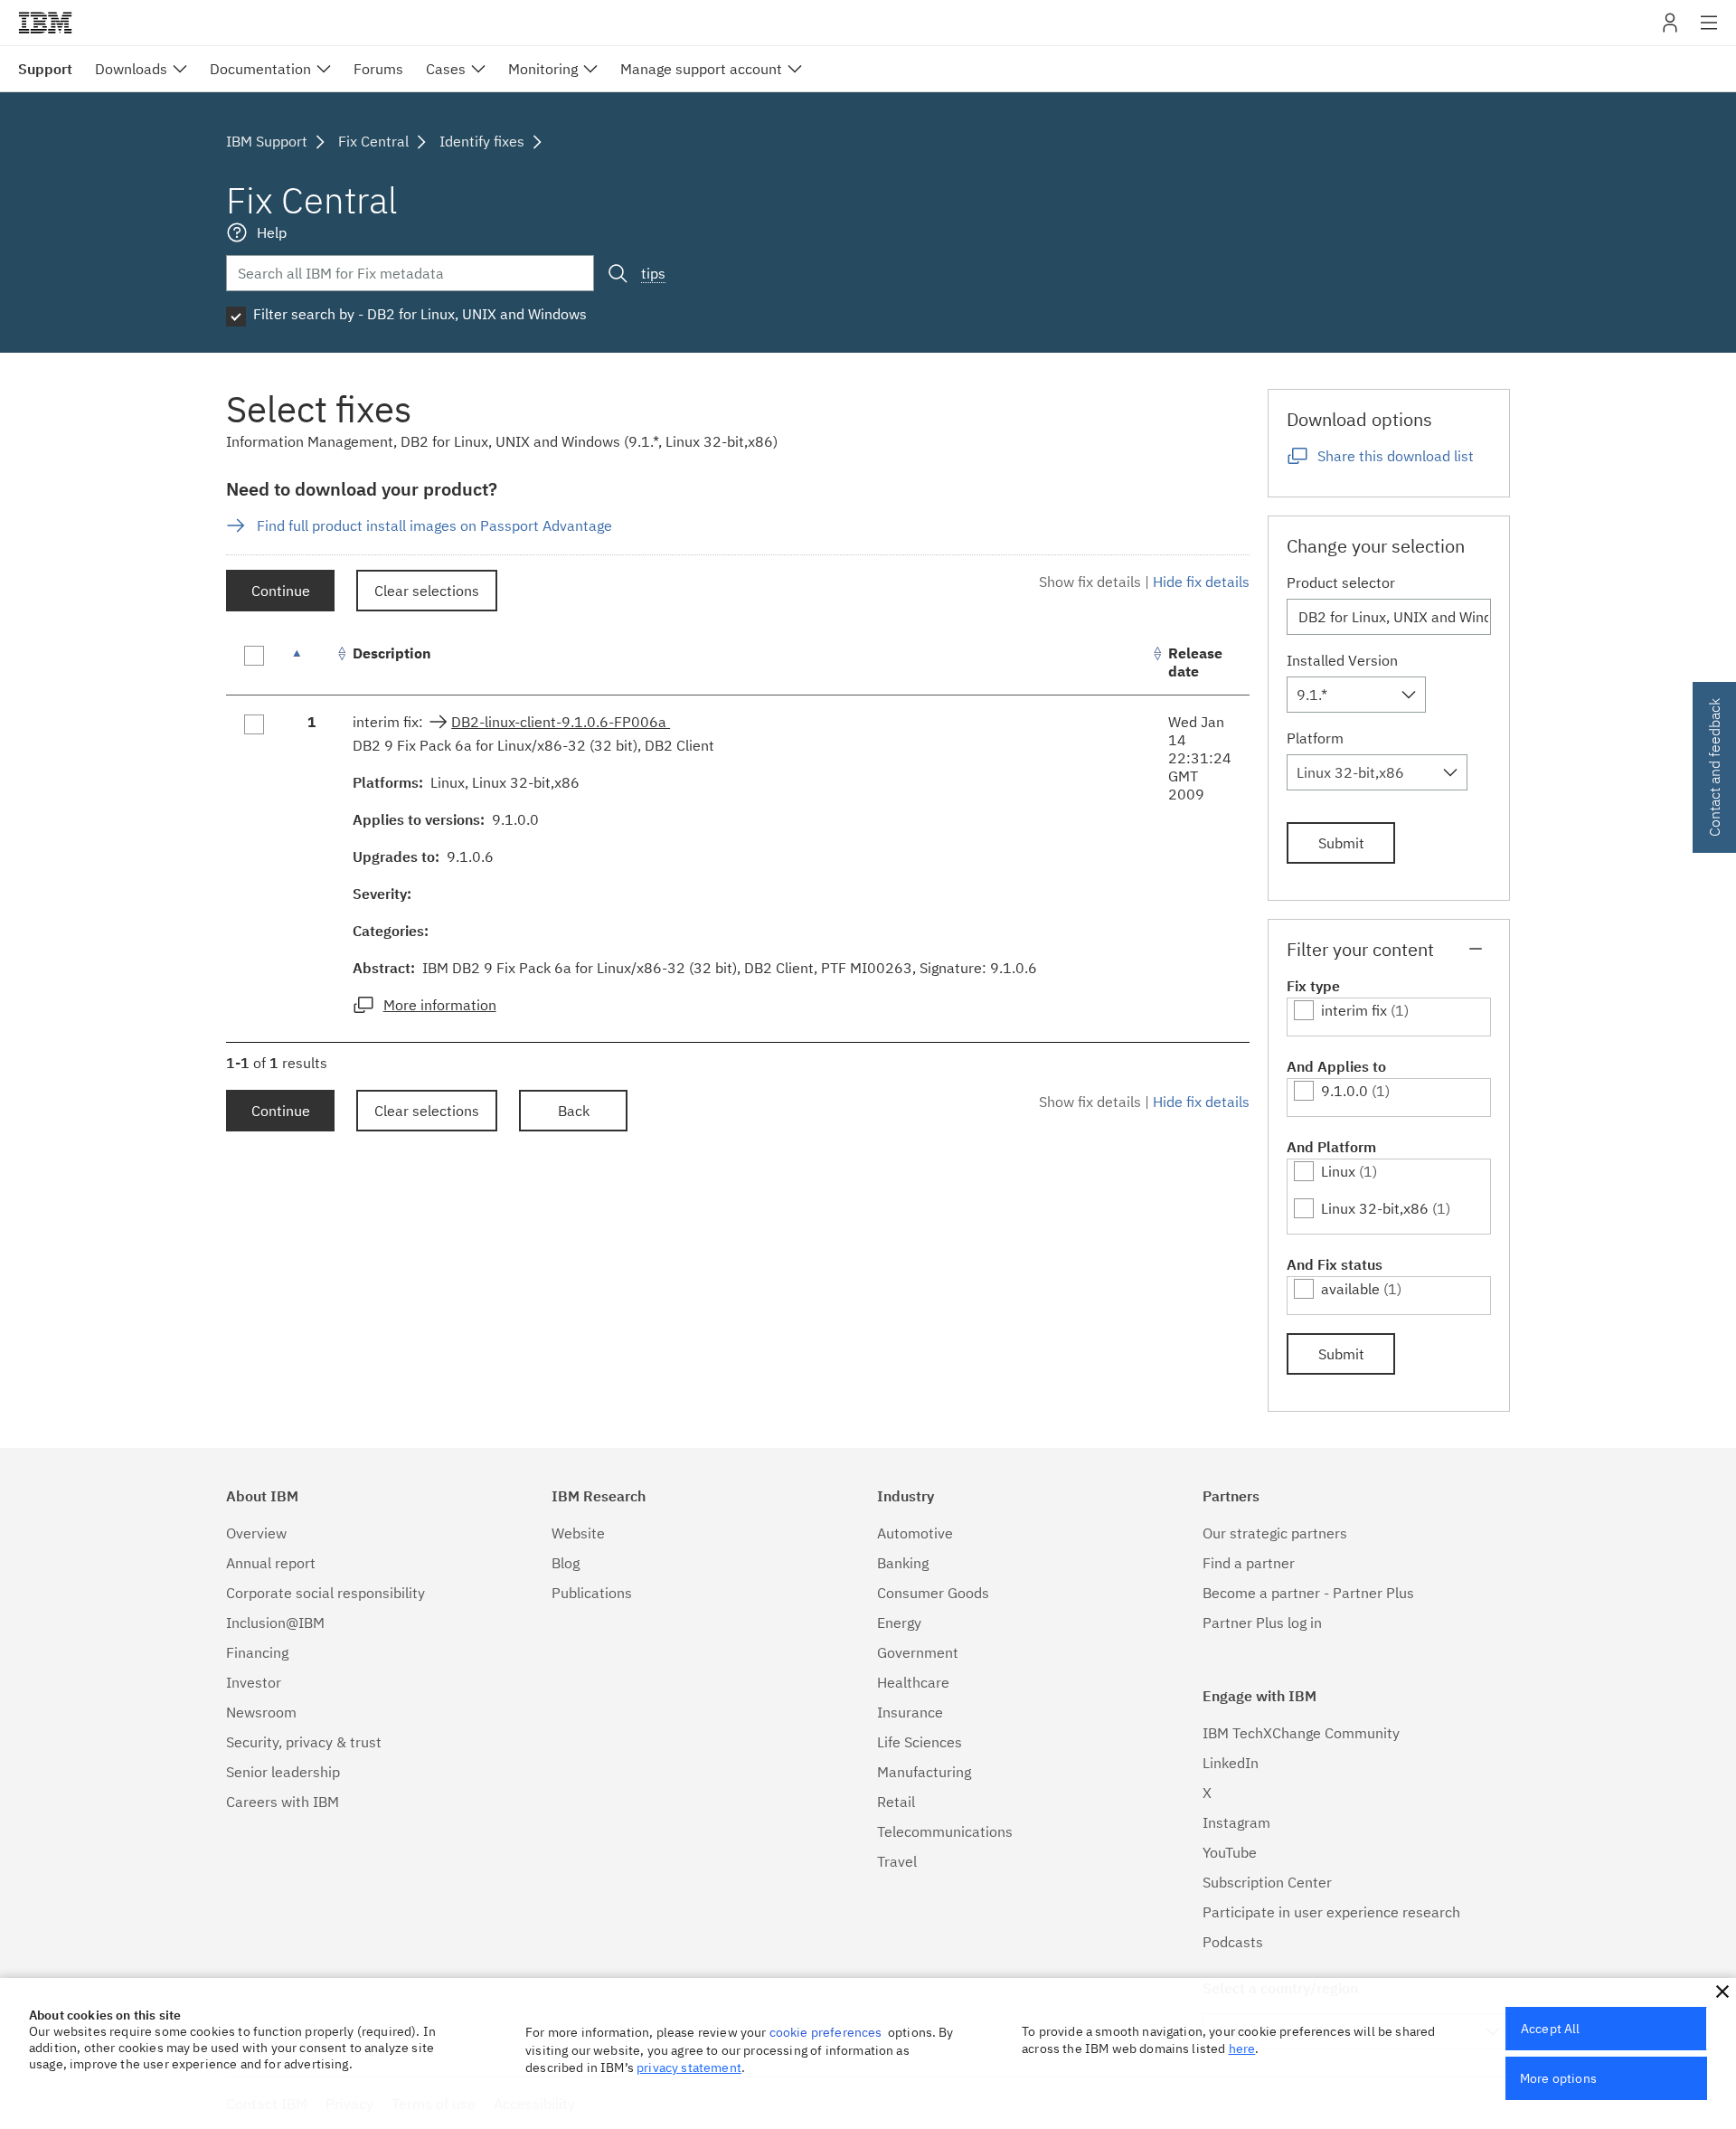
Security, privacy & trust (304, 1742)
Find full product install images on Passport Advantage (434, 525)
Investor (254, 1682)
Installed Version (1342, 660)
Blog (566, 1563)
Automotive (915, 1533)
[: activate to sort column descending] (312, 662)
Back (574, 1111)
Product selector (1341, 582)
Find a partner (1249, 1563)
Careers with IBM (283, 1802)
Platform (1315, 738)
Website (578, 1533)
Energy (899, 1623)
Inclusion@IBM (275, 1623)
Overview (256, 1533)
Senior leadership (283, 1772)
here (1242, 2049)
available (1350, 1289)
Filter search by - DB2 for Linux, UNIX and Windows (420, 314)
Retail (896, 1802)
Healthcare (913, 1682)
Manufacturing (924, 1772)
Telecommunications (945, 1831)
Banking (903, 1563)
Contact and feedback (1714, 767)
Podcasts (1233, 1942)
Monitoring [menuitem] (543, 69)
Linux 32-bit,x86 (1375, 1208)
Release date (1195, 662)
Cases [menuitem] (446, 69)
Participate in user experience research (1331, 1912)
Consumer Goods (933, 1593)
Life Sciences (920, 1742)
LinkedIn (1231, 1763)
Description (392, 653)
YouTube (1230, 1852)
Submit (1341, 843)
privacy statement (689, 2067)
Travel (897, 1861)
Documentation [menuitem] (260, 69)
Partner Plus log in (1262, 1623)
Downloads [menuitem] (131, 69)
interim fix (1354, 1010)
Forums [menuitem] (378, 69)
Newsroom (261, 1712)
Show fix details (1090, 582)
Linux (1338, 1171)
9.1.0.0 (1344, 1091)
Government (918, 1652)
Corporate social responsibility (325, 1593)
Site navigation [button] (1709, 32)
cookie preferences (826, 2032)
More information (440, 1005)
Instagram (1236, 1822)
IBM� (45, 23)
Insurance (910, 1712)
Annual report (271, 1563)
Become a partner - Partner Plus (1308, 1593)
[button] (1722, 1992)
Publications (592, 1593)
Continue (281, 591)
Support (45, 69)
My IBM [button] (1670, 29)
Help (272, 232)
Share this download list (1396, 456)
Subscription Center (1267, 1882)
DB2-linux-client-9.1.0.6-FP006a (561, 722)
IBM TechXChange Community (1301, 1733)
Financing (257, 1652)
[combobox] (1356, 695)
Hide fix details (1201, 582)
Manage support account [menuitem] (701, 69)
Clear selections (427, 591)
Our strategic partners (1275, 1533)
